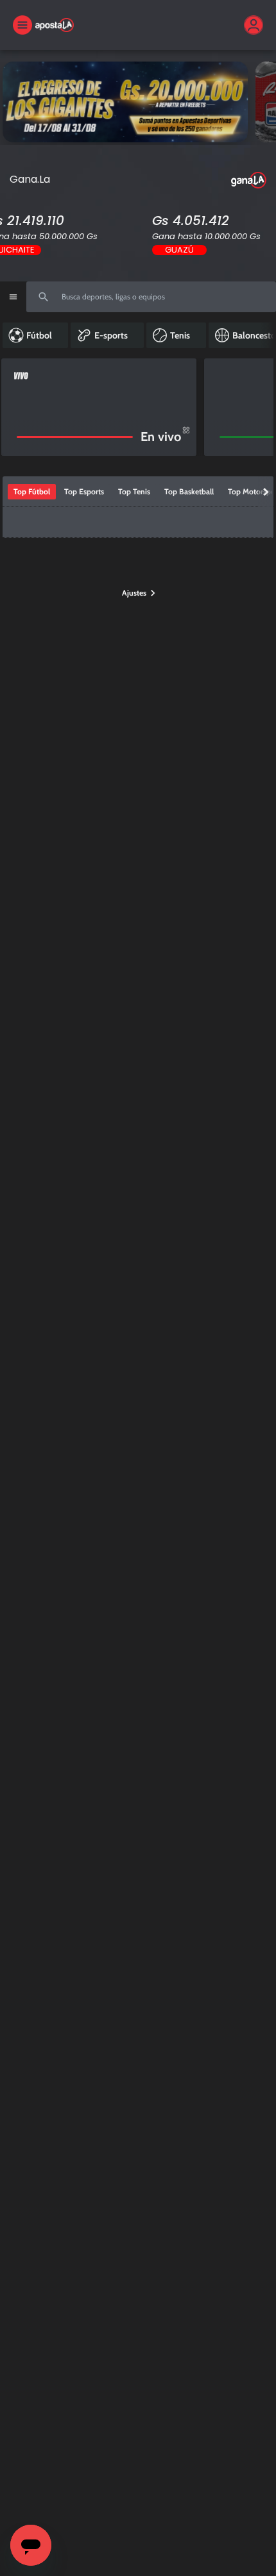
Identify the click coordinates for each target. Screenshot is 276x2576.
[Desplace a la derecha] (258, 407)
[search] (151, 297)
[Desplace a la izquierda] (13, 407)
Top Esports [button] (84, 491)
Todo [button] (22, 522)
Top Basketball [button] (189, 491)
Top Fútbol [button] (32, 491)
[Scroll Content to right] (267, 335)
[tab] (32, 492)
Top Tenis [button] (134, 491)
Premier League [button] (143, 522)
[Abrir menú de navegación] (13, 297)
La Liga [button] (194, 522)
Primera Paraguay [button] (74, 522)
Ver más (138, 102)
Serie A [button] (232, 522)
